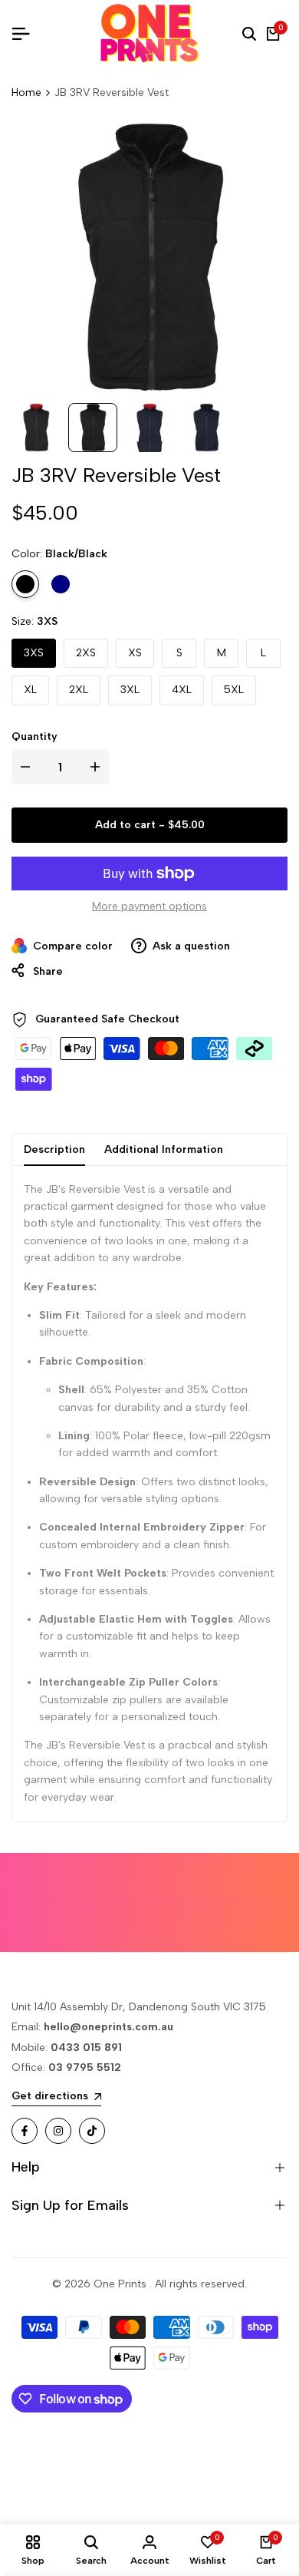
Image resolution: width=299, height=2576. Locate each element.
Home (26, 92)
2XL (79, 690)
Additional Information (164, 1149)
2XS (86, 653)
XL (30, 690)
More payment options (149, 906)
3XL (130, 690)
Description (54, 1149)
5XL (234, 690)
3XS (34, 653)
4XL (182, 690)
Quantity (34, 736)
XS (135, 653)
